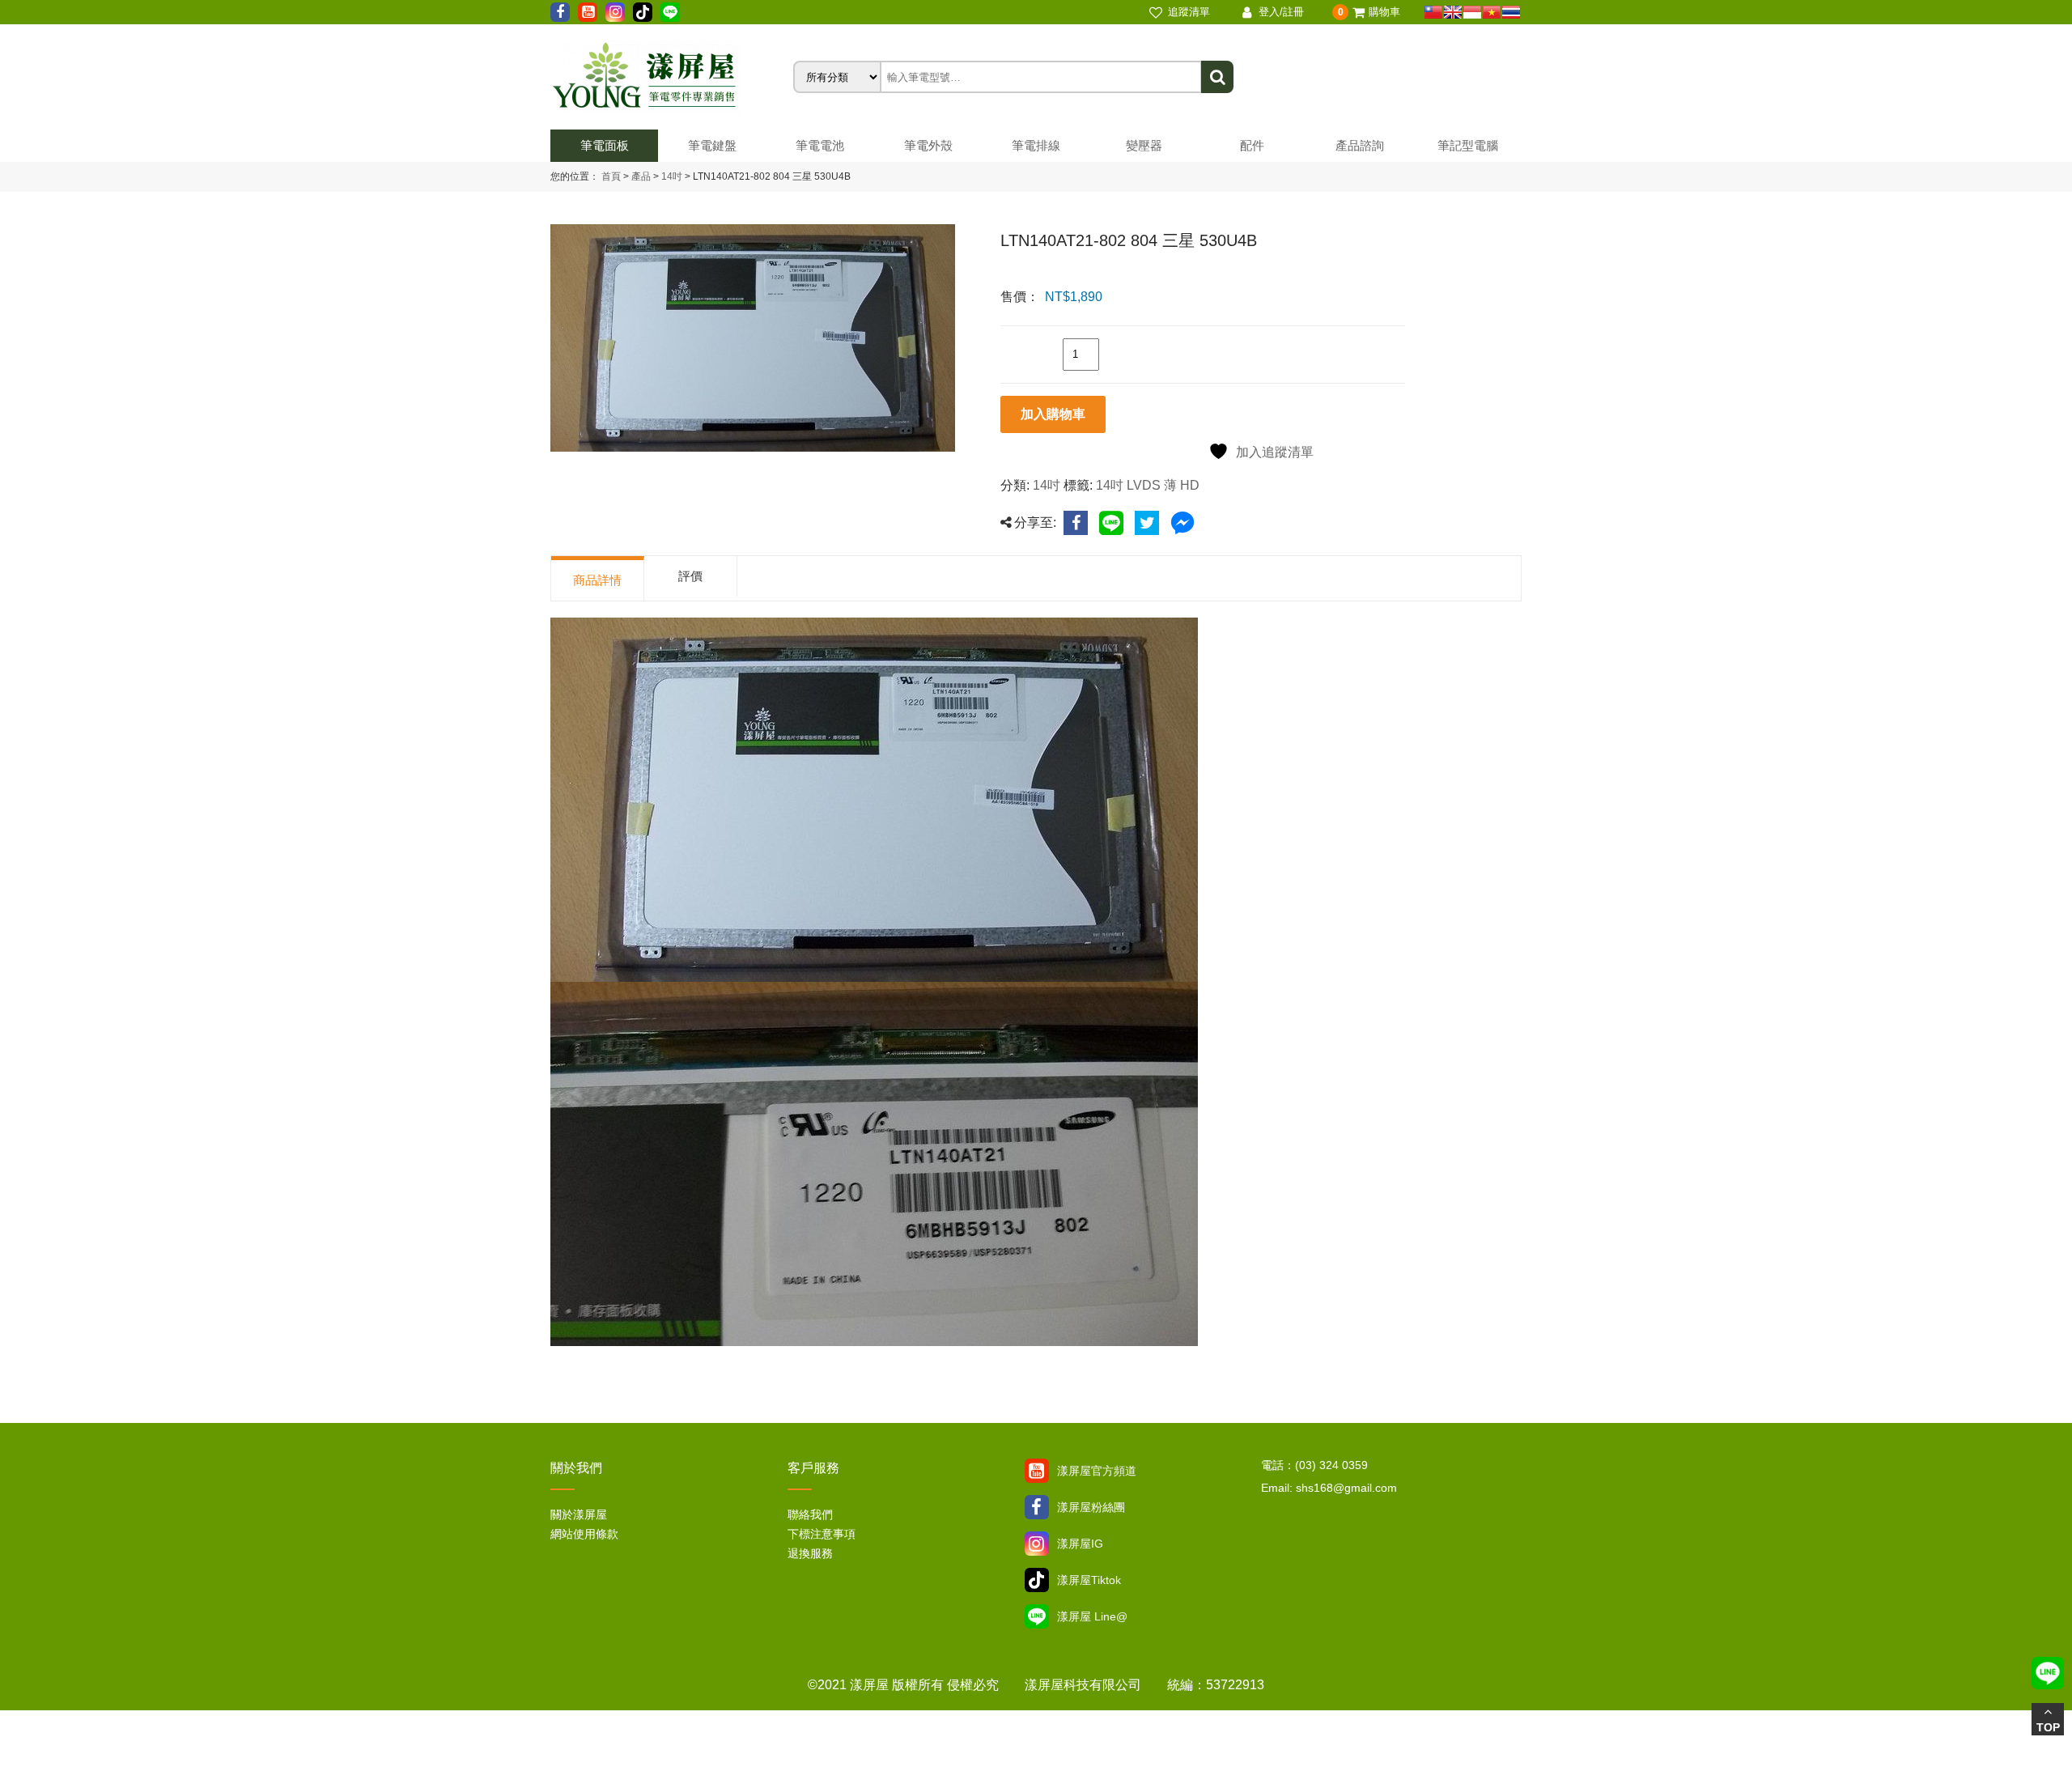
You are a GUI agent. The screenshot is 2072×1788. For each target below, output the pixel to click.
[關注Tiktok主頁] (1037, 1580)
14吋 (671, 176)
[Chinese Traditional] (1433, 12)
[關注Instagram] (1037, 1544)
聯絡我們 (810, 1514)
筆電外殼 (928, 145)
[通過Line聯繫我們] (670, 12)
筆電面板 (605, 145)
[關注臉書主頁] (1037, 1507)
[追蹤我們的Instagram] (615, 12)
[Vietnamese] (1492, 12)
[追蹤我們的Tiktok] (643, 12)
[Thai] (1511, 12)
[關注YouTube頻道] (1037, 1471)
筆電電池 (820, 145)
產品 (641, 176)
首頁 (611, 176)
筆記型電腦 (1468, 145)
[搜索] (1217, 77)
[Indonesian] (1472, 12)
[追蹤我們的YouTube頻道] (588, 12)
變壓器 (1144, 145)
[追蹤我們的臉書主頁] (560, 12)
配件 (1252, 145)
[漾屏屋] (672, 77)
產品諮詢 (1360, 145)
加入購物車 (1053, 414)
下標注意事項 (822, 1534)
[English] (1453, 12)
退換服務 (810, 1553)
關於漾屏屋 (579, 1514)
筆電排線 (1036, 145)
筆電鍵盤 (712, 145)
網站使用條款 (584, 1534)
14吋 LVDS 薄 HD (1148, 485)
